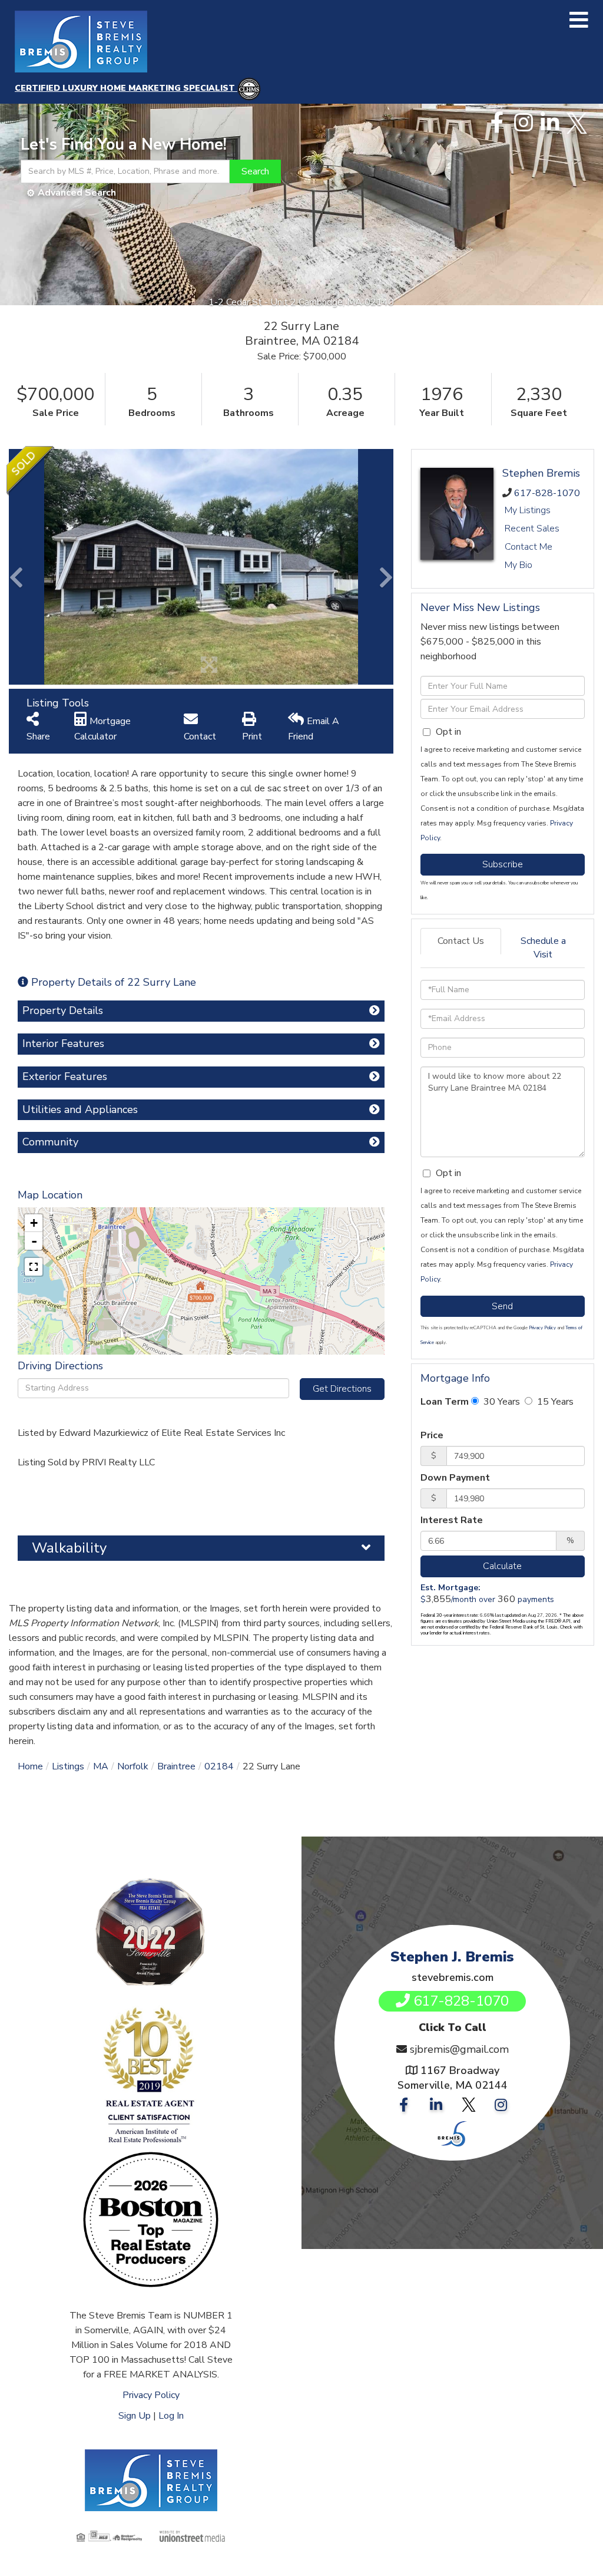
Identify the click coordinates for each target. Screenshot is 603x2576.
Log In (171, 2416)
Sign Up (135, 2416)
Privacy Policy (542, 1328)
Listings (68, 1766)
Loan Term (445, 1402)
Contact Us (461, 941)
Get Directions (342, 1389)
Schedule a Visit (543, 948)
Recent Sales (532, 529)
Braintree (176, 1766)
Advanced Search (77, 193)
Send (502, 1306)
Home (30, 1766)
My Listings (528, 510)
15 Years (554, 1402)
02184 (219, 1766)
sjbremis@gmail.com (459, 2049)
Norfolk (133, 1766)
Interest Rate (452, 1520)
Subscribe (503, 864)
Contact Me (529, 547)
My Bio (518, 565)
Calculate (502, 1566)
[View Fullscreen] (34, 1267)
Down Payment (455, 1478)
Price (432, 1435)
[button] (255, 171)
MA (101, 1766)
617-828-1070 (547, 493)
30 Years (501, 1402)
